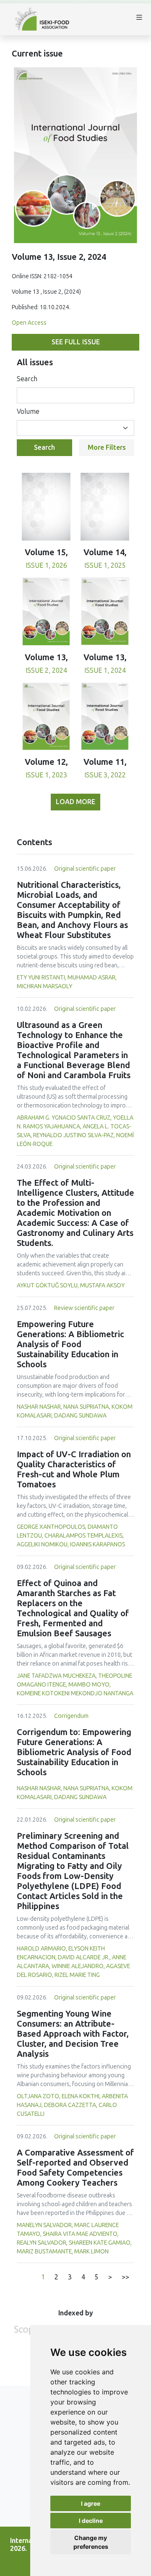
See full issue (76, 342)
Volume (28, 411)
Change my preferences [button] (91, 2542)
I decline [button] (91, 2521)
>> (125, 2277)
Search (27, 379)
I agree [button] (91, 2503)
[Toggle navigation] (139, 19)
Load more (75, 802)
